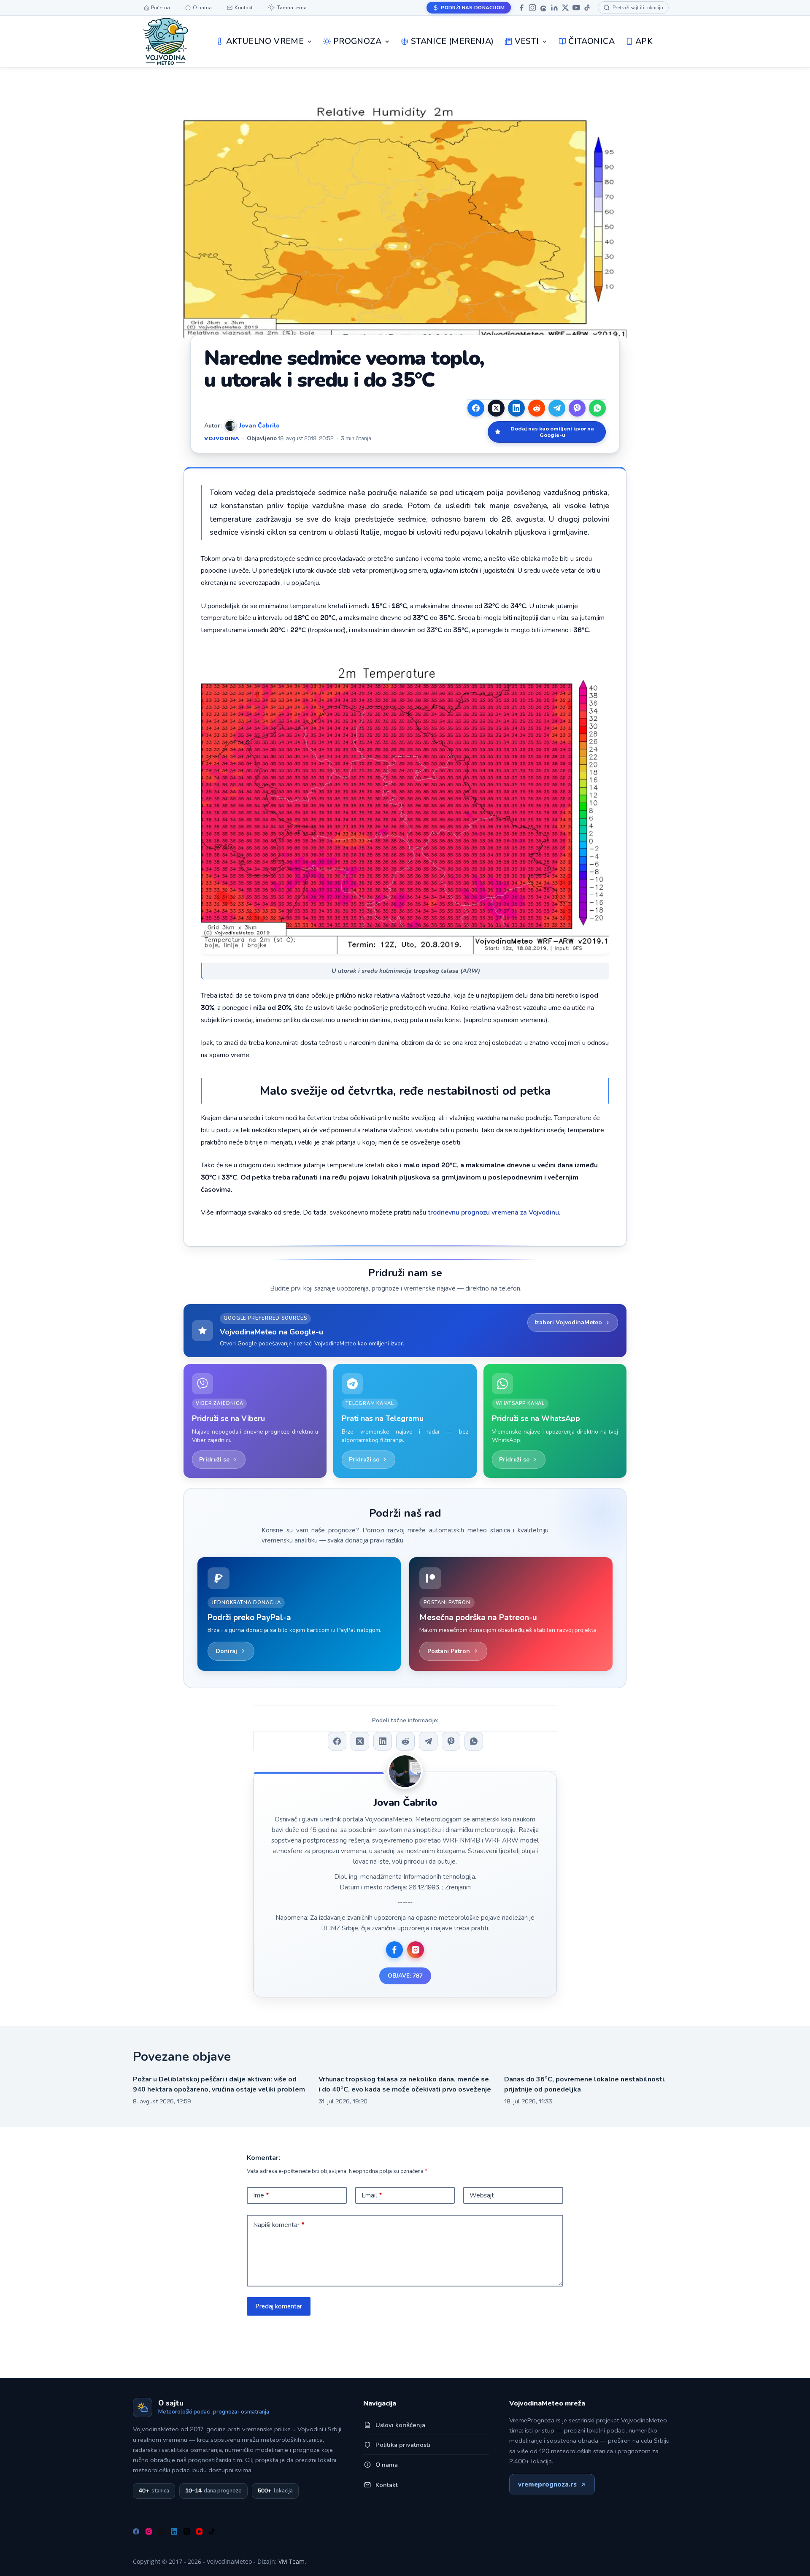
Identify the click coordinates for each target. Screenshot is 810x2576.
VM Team (292, 2561)
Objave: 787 (405, 1976)
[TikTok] (587, 8)
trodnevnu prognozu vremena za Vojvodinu (493, 1212)
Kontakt (387, 2485)
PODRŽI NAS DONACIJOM (473, 8)
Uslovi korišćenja (400, 2425)
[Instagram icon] (416, 1950)
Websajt (482, 2195)
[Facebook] (521, 8)
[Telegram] (557, 408)
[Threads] (543, 8)
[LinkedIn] (554, 8)
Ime (261, 2195)
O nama (387, 2465)
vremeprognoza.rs (547, 2484)
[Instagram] (532, 8)
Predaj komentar (279, 2306)
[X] (565, 8)
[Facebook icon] (394, 1950)
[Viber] (577, 408)
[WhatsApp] (597, 408)
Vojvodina (222, 438)
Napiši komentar (279, 2225)
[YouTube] (576, 8)
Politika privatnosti (403, 2445)
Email (372, 2195)
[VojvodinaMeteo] (166, 41)
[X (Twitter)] (496, 408)
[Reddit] (537, 408)
